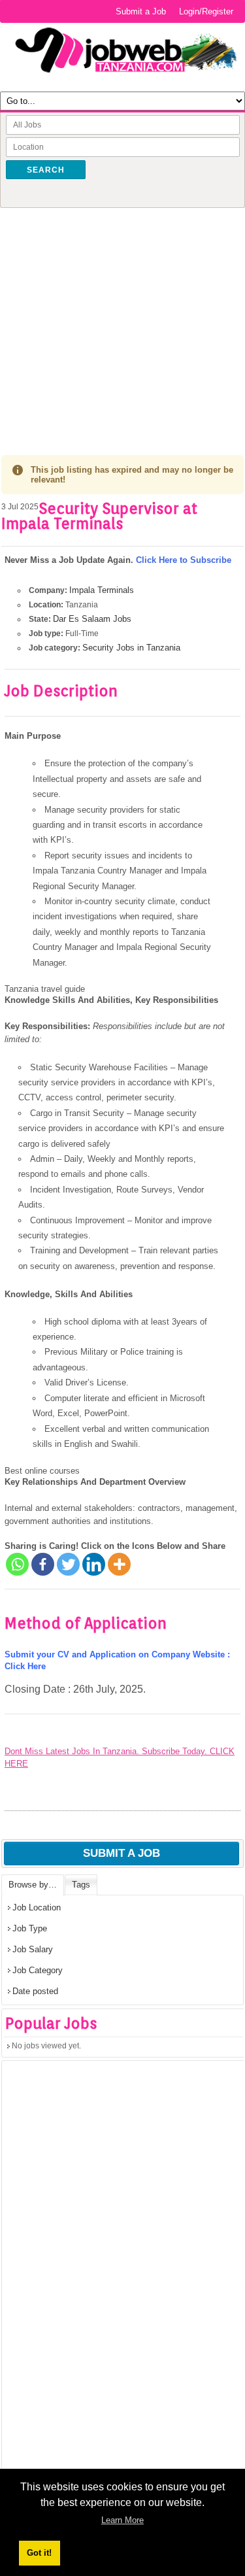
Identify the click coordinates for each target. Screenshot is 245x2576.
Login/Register (206, 11)
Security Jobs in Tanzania (131, 648)
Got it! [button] (39, 2553)
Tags (81, 1885)
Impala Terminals (102, 590)
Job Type (30, 1928)
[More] (119, 1564)
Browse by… (33, 1885)
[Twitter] (68, 1564)
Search (46, 170)
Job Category (38, 1970)
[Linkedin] (94, 1564)
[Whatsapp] (17, 1564)
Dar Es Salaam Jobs (92, 619)
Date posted (35, 1991)
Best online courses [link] (42, 1471)
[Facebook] (43, 1564)
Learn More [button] (122, 2520)
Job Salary (33, 1949)
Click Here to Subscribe (184, 560)
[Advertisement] (122, 322)
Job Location (37, 1907)
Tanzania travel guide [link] (45, 989)
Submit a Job (141, 11)
